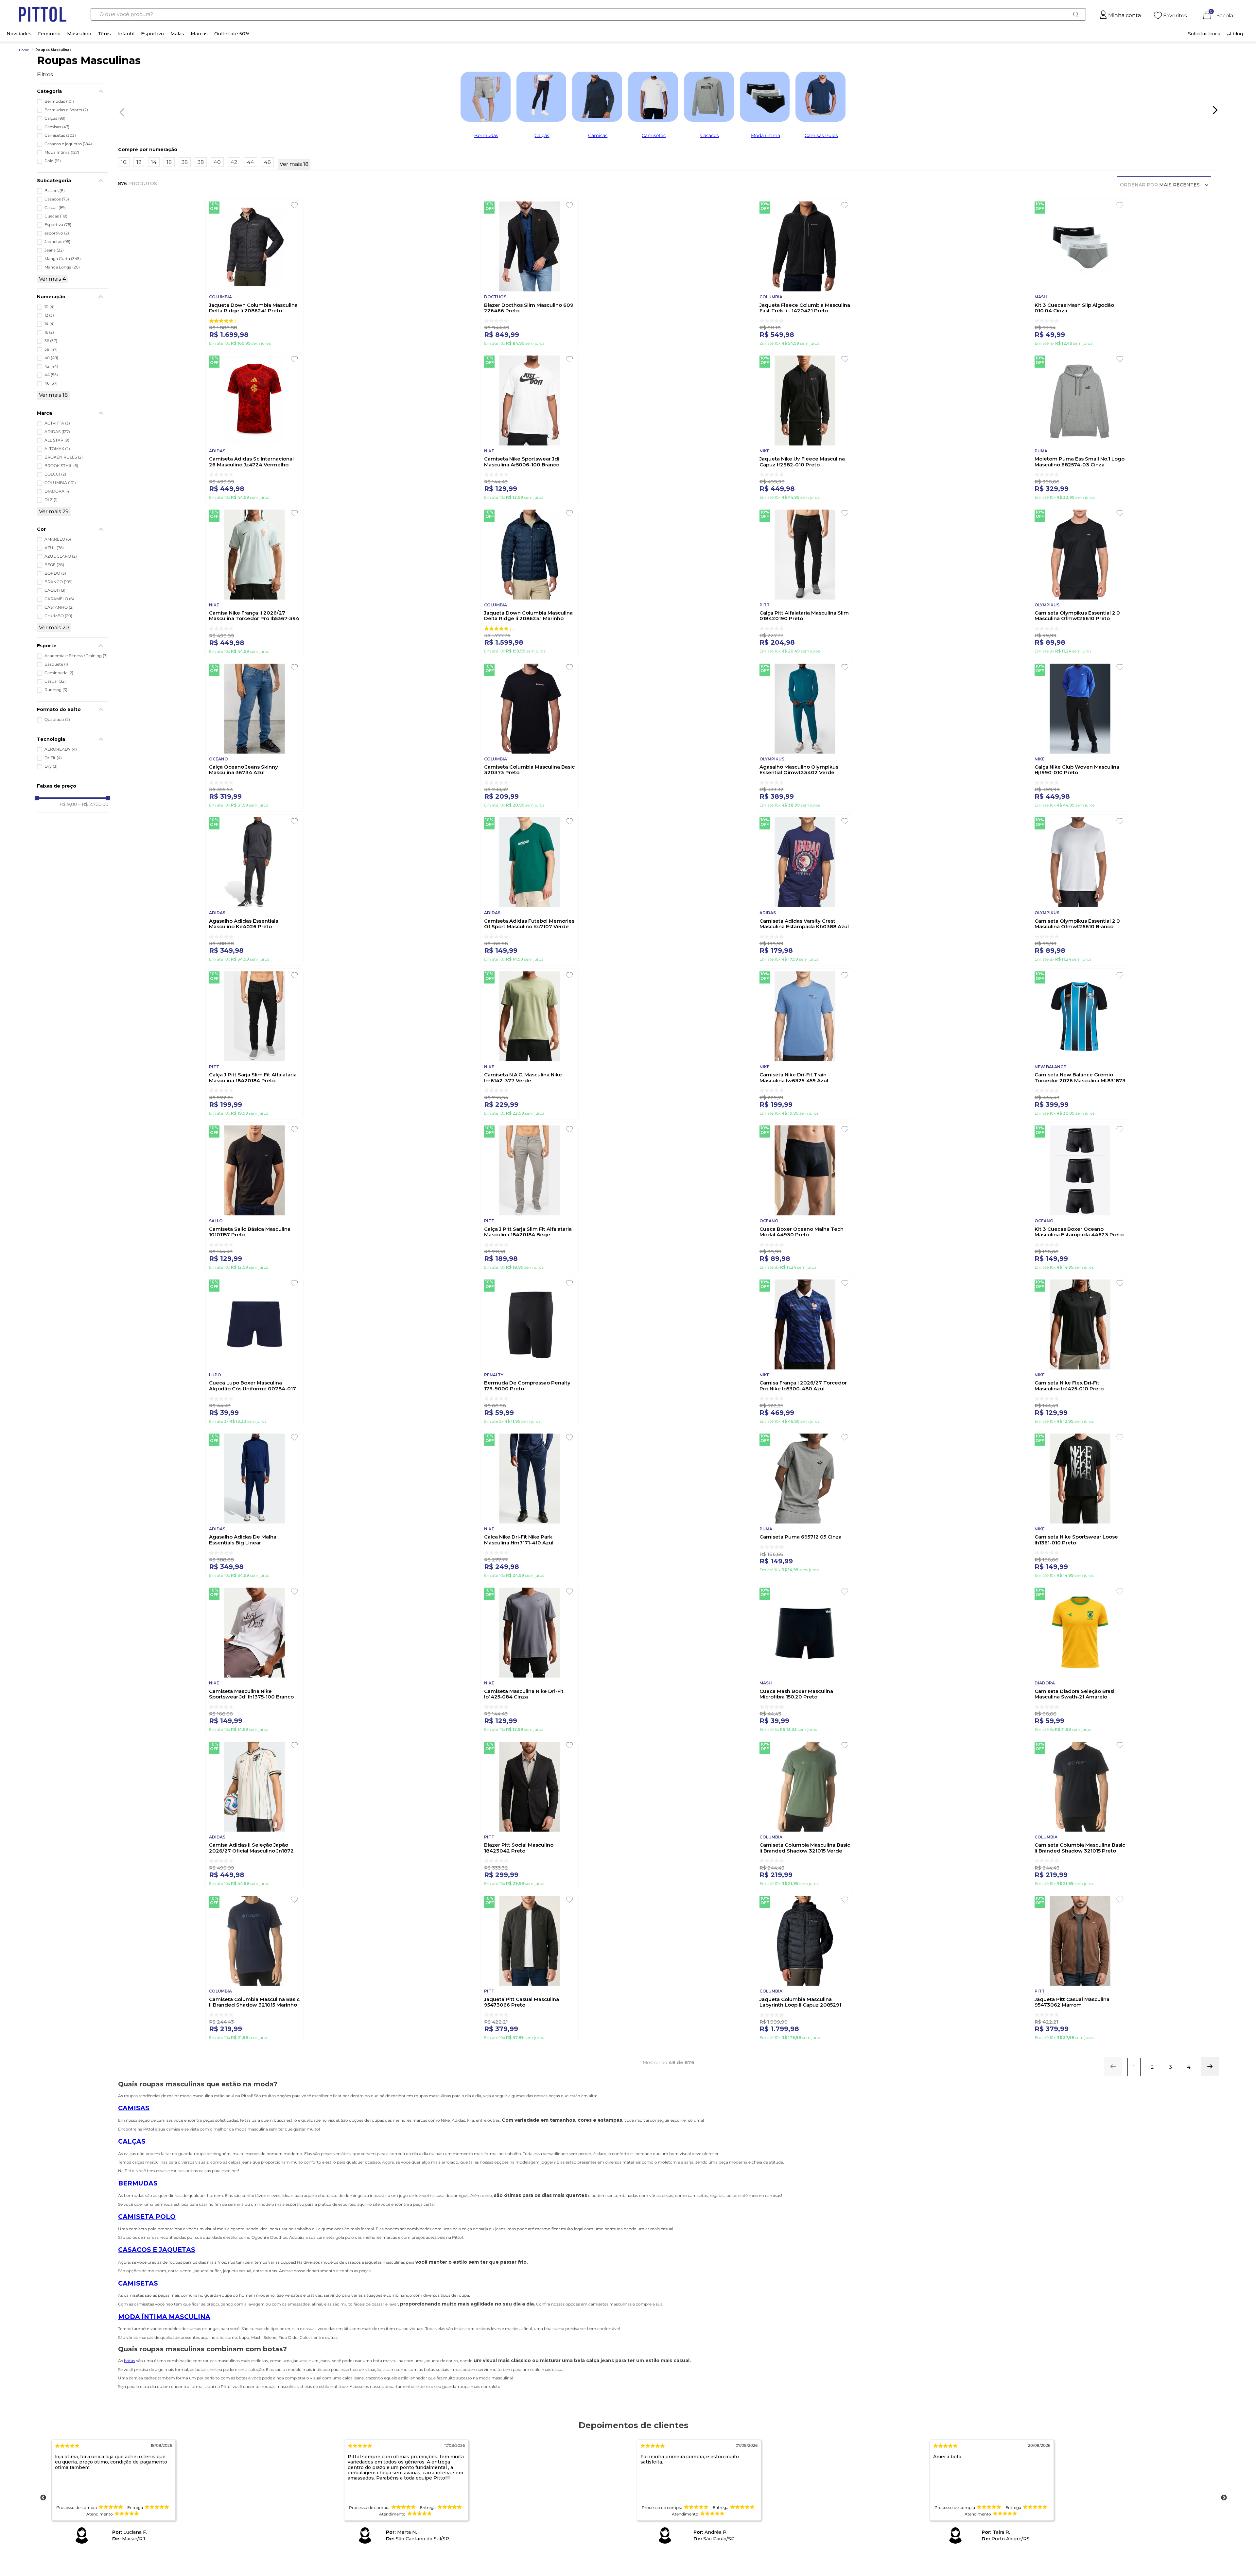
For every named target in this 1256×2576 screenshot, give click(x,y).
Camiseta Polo (147, 2217)
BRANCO (59, 582)
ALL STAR (57, 440)
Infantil (126, 34)
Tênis (104, 34)
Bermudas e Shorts (66, 110)
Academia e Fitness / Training (76, 656)
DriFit (53, 758)
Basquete (56, 664)
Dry (51, 766)
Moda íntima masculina (164, 2317)
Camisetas (60, 135)
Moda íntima (766, 135)
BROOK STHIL (61, 466)
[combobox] (588, 14)
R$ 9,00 (68, 804)
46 (51, 383)
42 (51, 366)
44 (51, 375)
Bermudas (59, 101)
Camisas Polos (821, 135)
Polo (53, 161)
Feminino (49, 34)
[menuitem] (1204, 34)
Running (56, 690)
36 (51, 341)
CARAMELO (59, 599)
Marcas (199, 34)
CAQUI (55, 590)
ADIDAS (57, 432)
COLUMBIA (60, 483)
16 (49, 332)
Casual (55, 208)
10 (50, 307)
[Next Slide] (1215, 110)
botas (130, 2361)
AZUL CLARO (61, 556)
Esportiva (58, 225)
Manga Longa (62, 267)
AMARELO (58, 539)
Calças (55, 118)
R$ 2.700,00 (93, 804)
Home (24, 50)
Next (1224, 2498)
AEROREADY (61, 749)
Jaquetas (57, 242)
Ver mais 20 (54, 627)
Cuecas (56, 216)
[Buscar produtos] (1076, 14)
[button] (73, 91)
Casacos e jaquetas (68, 144)
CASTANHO (59, 607)
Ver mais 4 (52, 279)
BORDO (55, 573)
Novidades (19, 34)
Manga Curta (63, 259)
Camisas (57, 127)
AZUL (54, 548)
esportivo (57, 233)
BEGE (54, 565)
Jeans (54, 250)
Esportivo (152, 34)
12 (49, 315)
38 (51, 349)
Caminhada (59, 673)
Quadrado (57, 720)
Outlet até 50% (232, 34)
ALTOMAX (57, 449)
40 (51, 358)
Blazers (55, 191)
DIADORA (58, 491)
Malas (177, 34)
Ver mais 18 (53, 395)
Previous (43, 2498)
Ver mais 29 (54, 511)
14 (50, 324)
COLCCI (55, 474)
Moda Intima (62, 152)
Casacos (57, 199)
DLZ (51, 500)
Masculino (79, 34)
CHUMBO (58, 616)
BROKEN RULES (64, 457)
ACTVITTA (57, 423)
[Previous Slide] (120, 111)
